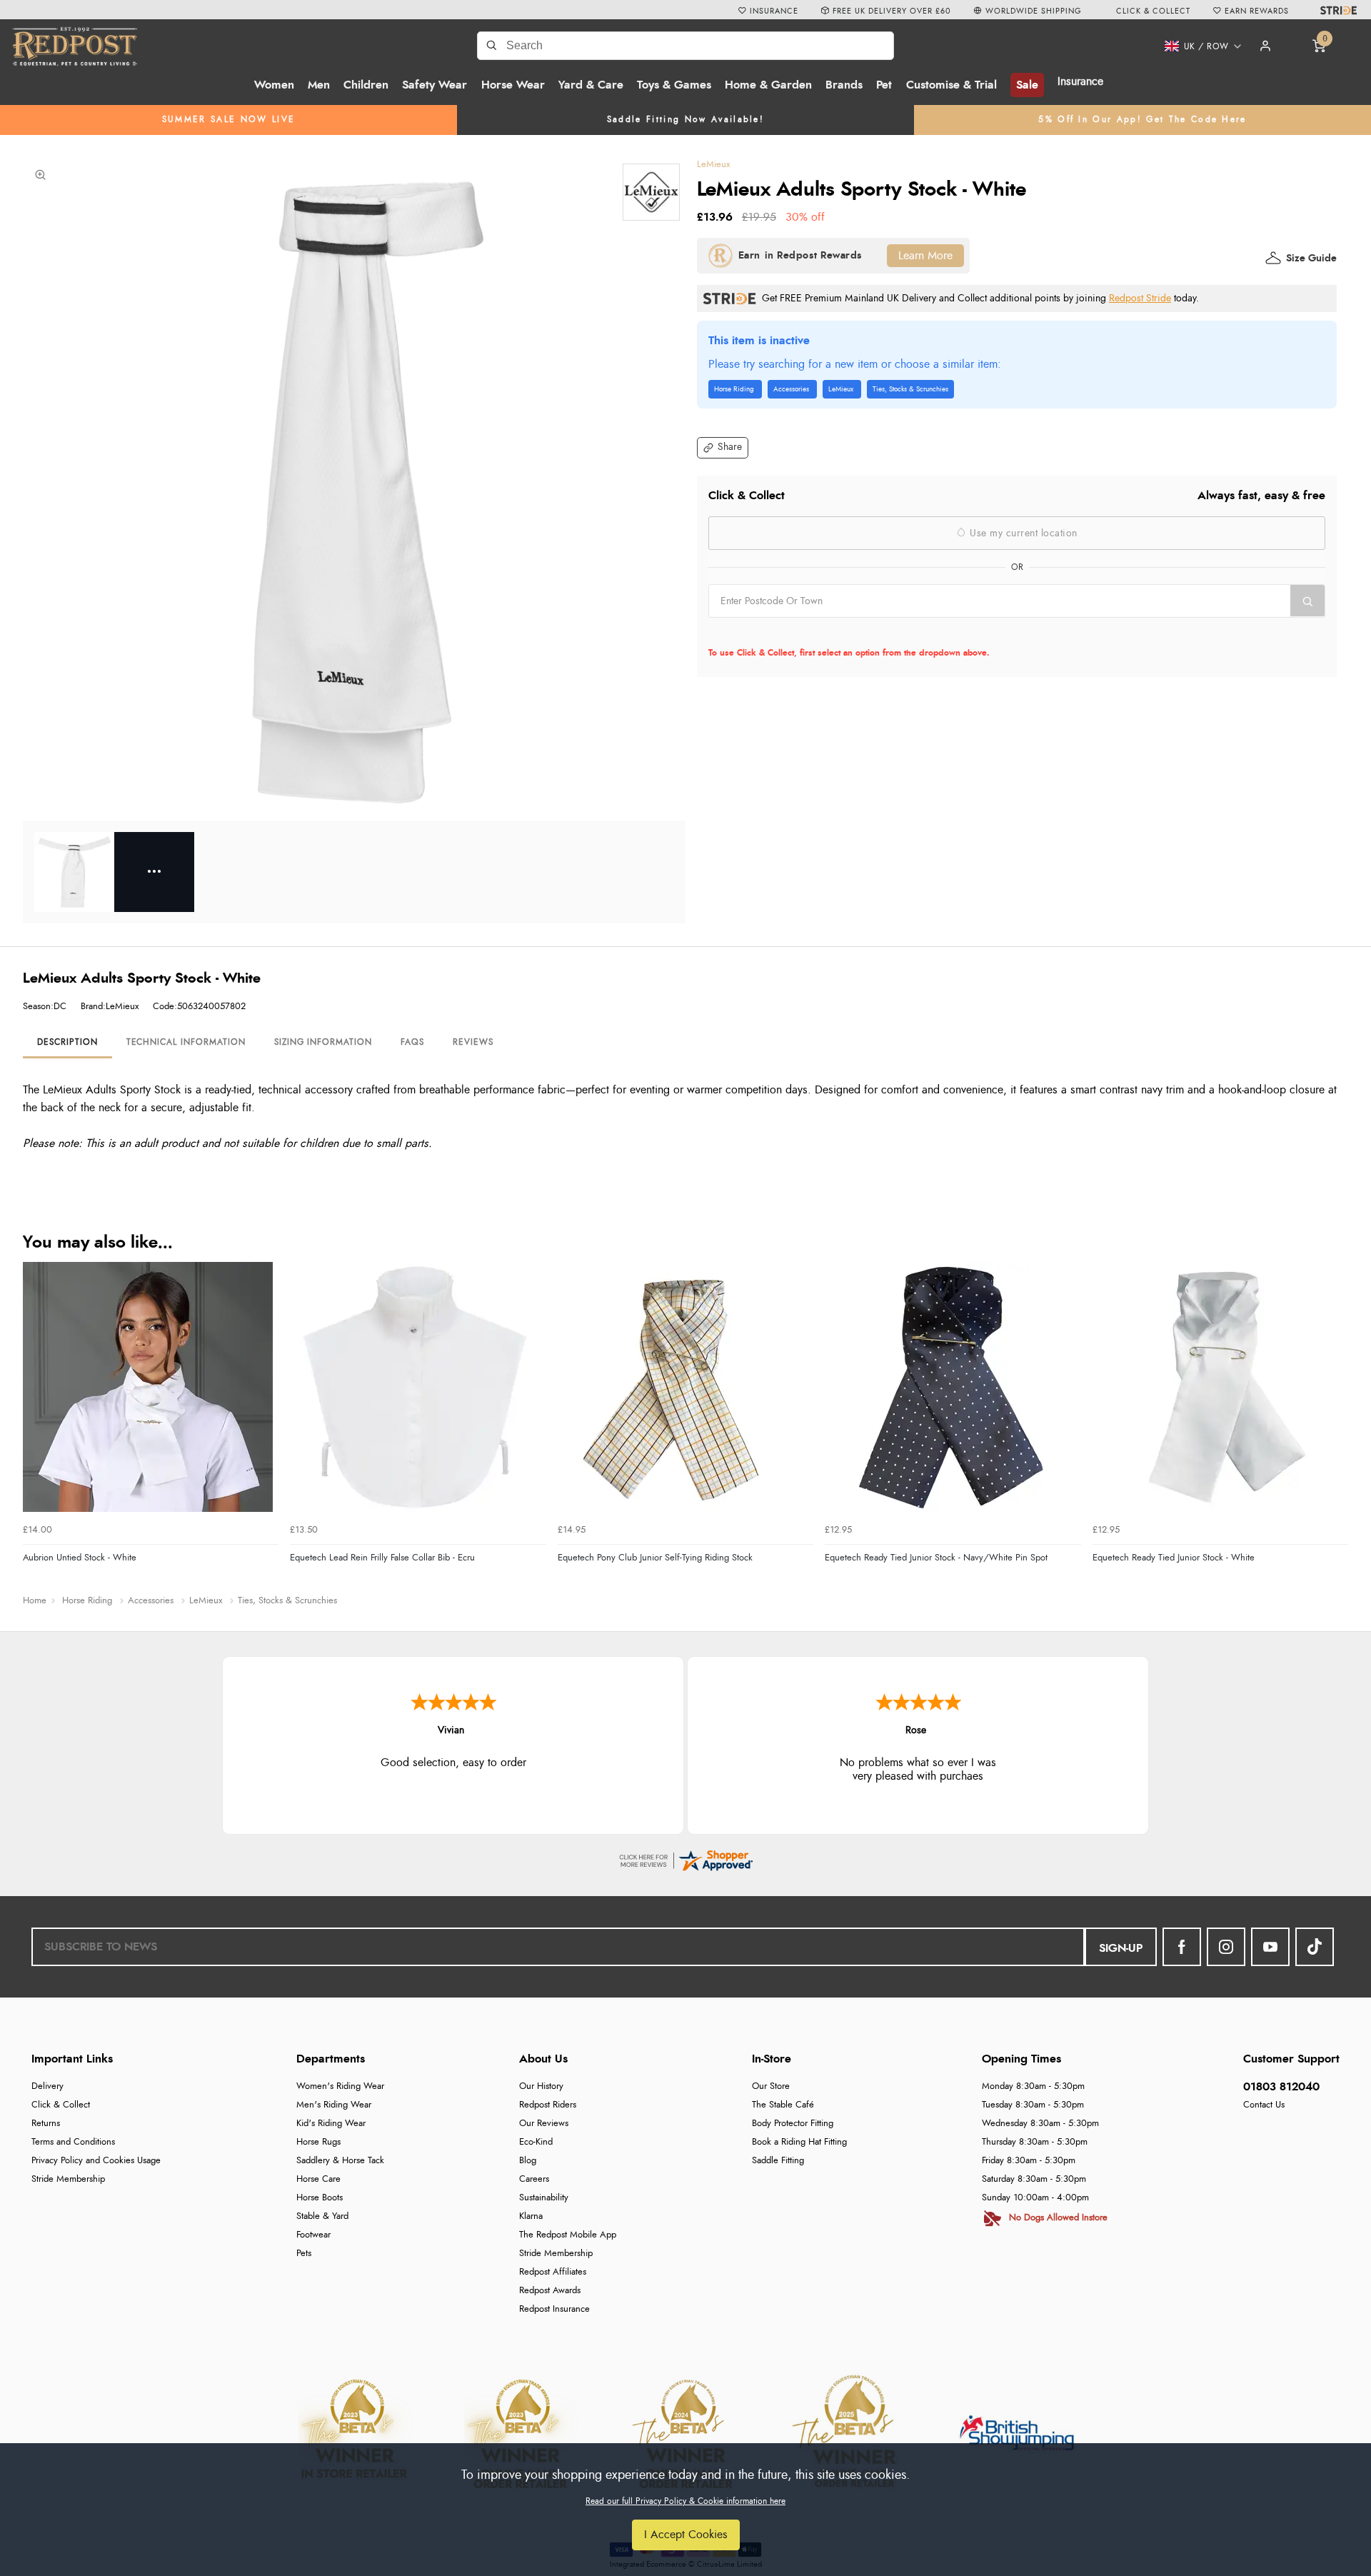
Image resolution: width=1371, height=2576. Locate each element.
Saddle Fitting (778, 2161)
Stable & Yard (322, 2216)
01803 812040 (1281, 2087)
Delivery (47, 2086)
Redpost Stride (1140, 298)
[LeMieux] (651, 192)
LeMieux (713, 165)
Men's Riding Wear (334, 2105)
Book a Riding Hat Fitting (799, 2142)
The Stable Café (783, 2105)
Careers (534, 2179)
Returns (46, 2124)
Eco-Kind (536, 2142)
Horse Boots (320, 2198)
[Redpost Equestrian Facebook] (1182, 1947)
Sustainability (544, 2198)
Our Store (771, 2086)
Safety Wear (435, 85)
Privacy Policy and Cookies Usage (96, 2161)
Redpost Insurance (554, 2309)
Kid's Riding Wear (331, 2124)
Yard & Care (591, 85)
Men (319, 85)
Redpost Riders (548, 2105)
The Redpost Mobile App (568, 2235)
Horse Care (318, 2179)
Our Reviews (544, 2124)
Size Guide (1311, 259)
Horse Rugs (318, 2142)
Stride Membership (68, 2179)
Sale (1027, 85)
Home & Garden (768, 85)
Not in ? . (799, 632)
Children (366, 85)
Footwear (313, 2235)
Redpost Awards (550, 2291)
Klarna (531, 2216)
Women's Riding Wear (340, 2086)
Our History (541, 2086)
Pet (884, 85)
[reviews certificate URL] (685, 1858)
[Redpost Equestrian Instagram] (1226, 1947)
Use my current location (1022, 533)
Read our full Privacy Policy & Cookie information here (685, 2501)
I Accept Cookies (686, 2535)
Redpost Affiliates (553, 2272)
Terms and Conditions (73, 2142)
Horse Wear (513, 85)
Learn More (925, 256)
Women (274, 85)
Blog (528, 2161)
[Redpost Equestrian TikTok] (1315, 1947)
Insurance (1080, 81)
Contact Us (1264, 2105)
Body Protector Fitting (793, 2124)
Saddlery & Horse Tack (340, 2161)
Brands (844, 85)
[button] (1198, 46)
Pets (304, 2254)
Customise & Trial (951, 85)
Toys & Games (674, 85)
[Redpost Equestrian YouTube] (1270, 1947)
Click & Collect (61, 2105)
